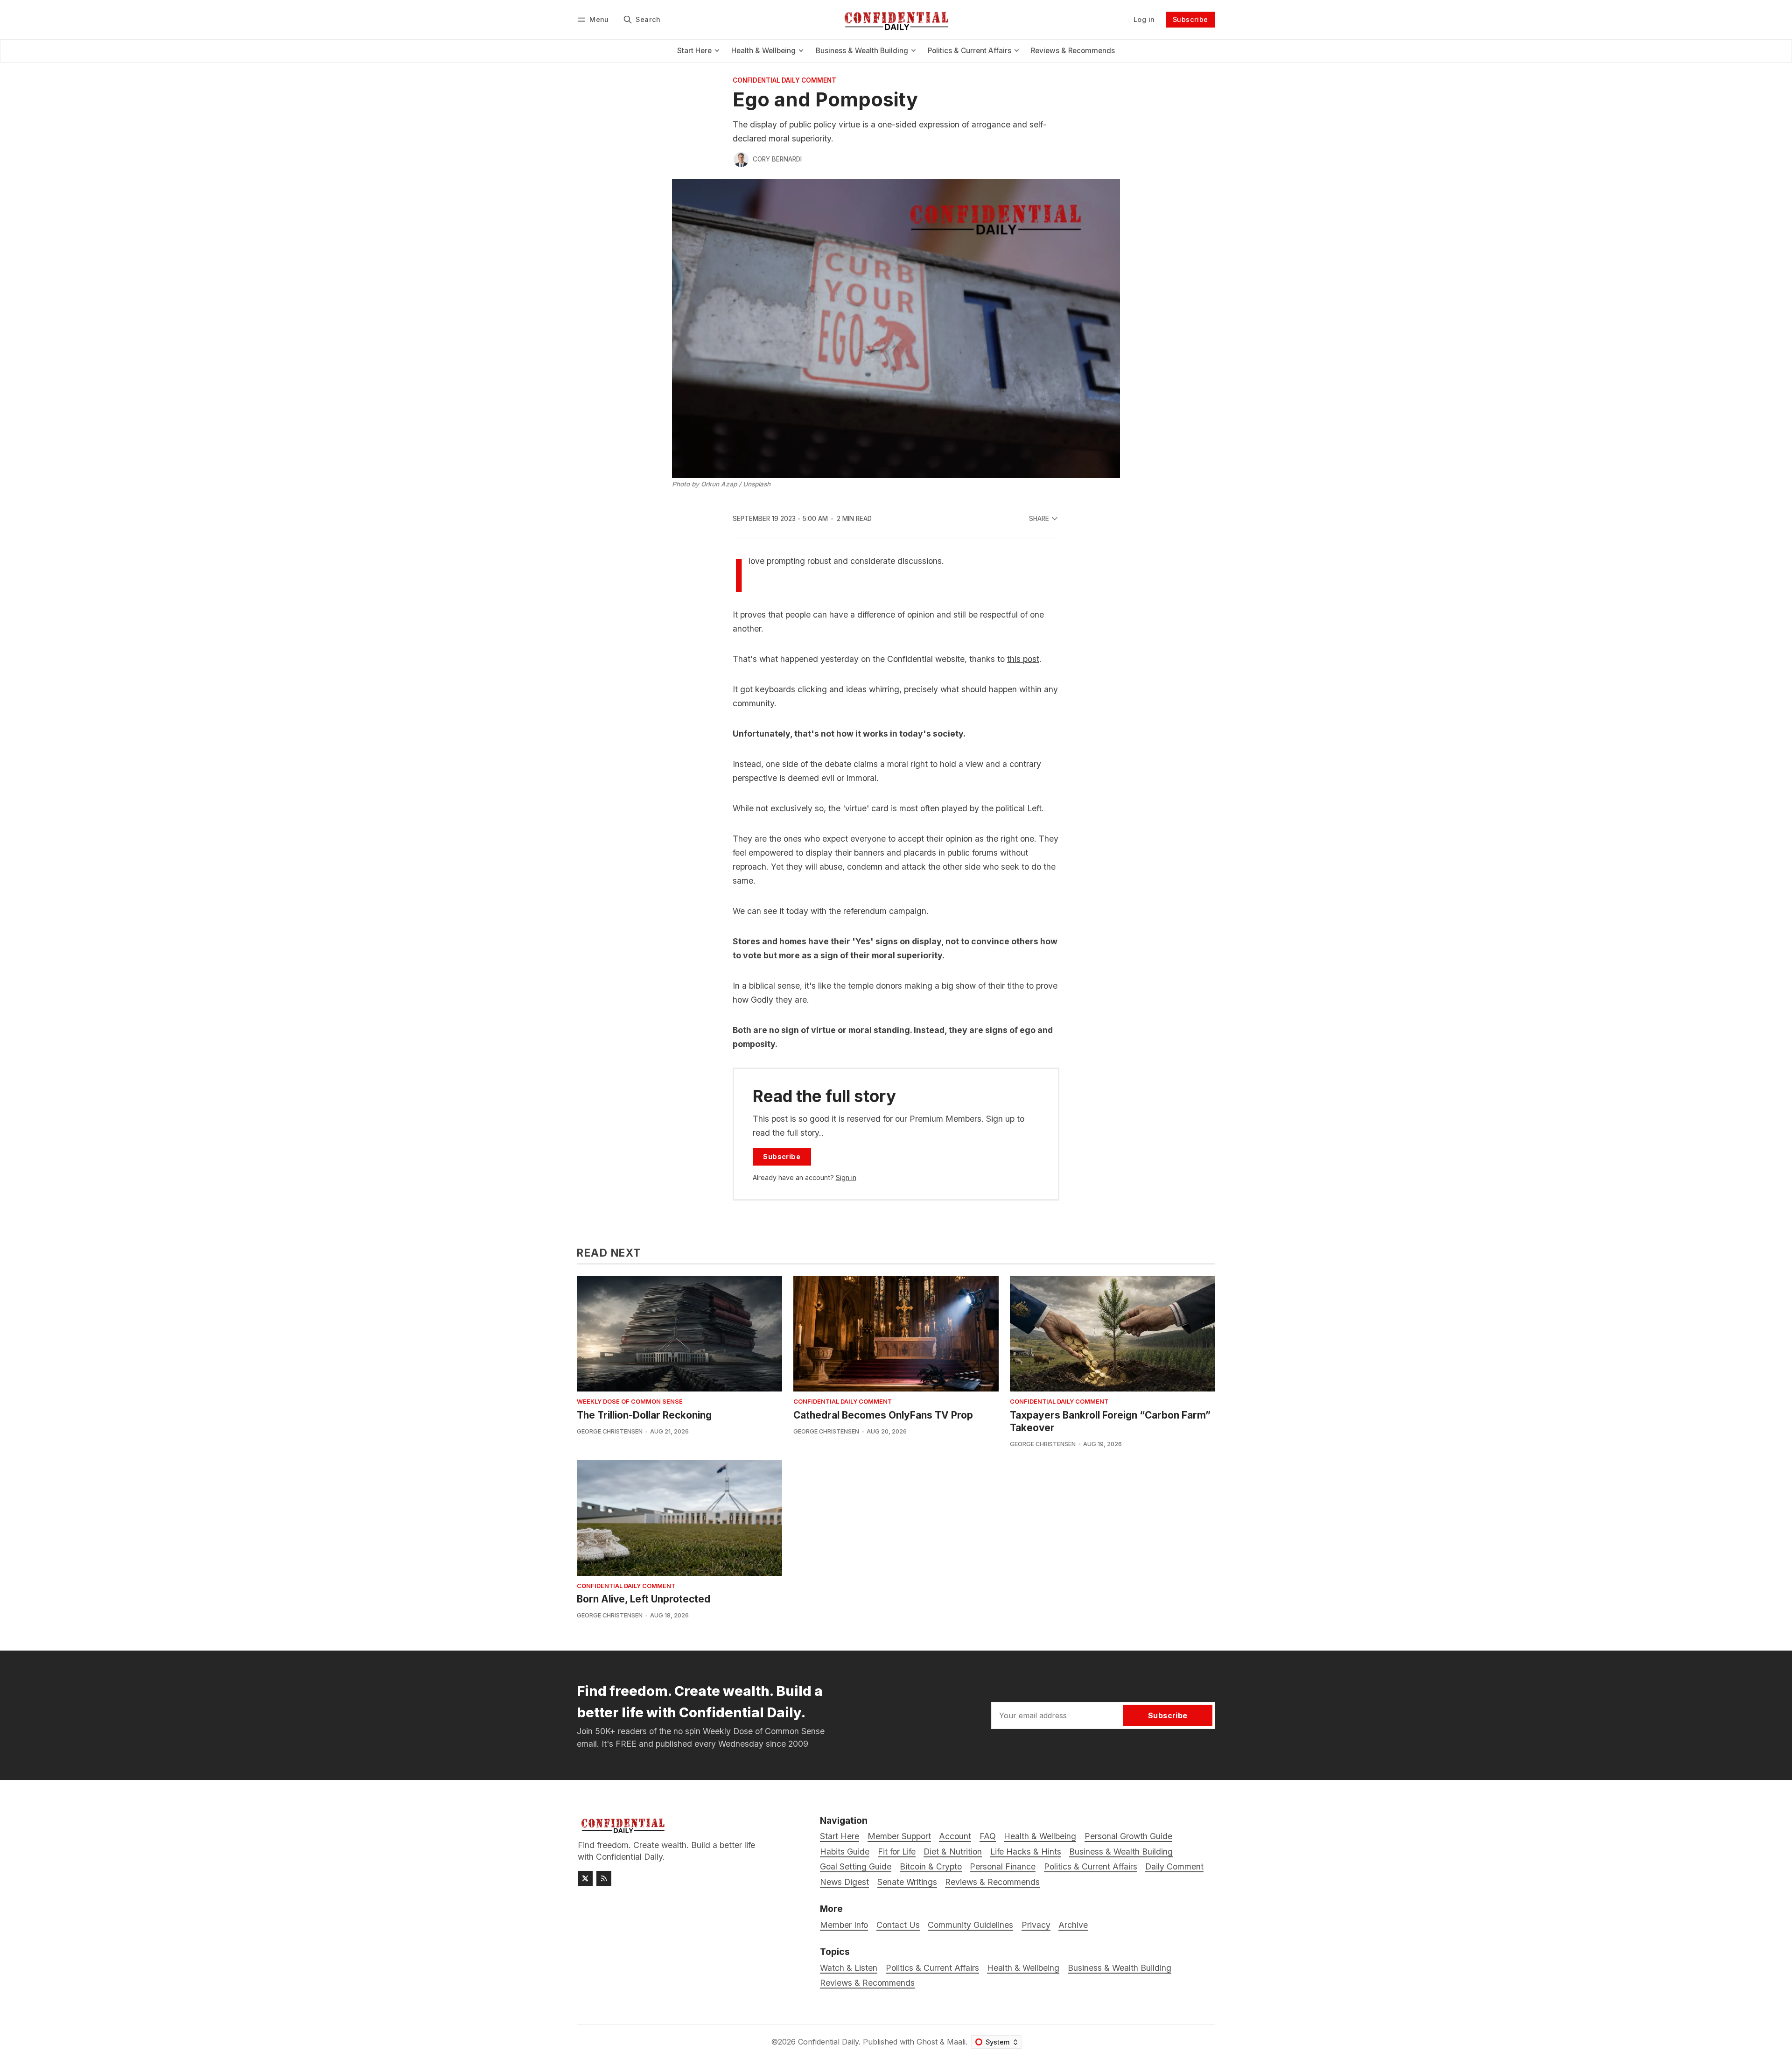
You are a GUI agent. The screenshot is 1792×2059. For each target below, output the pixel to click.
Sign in (846, 1177)
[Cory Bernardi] (741, 160)
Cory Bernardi (777, 159)
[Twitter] (585, 1878)
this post (1023, 659)
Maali (956, 2042)
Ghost (927, 2042)
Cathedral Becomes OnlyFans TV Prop (883, 1415)
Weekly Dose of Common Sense (630, 1402)
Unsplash (757, 484)
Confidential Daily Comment (784, 81)
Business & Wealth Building (1120, 1968)
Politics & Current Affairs (932, 1968)
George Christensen (610, 1431)
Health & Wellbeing (1023, 1968)
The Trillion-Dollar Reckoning (644, 1415)
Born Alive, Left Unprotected (644, 1599)
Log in (1144, 19)
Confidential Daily (828, 2042)
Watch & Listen (849, 1968)
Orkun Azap (719, 484)
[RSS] (604, 1878)
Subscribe (1190, 19)
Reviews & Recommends (867, 1983)
